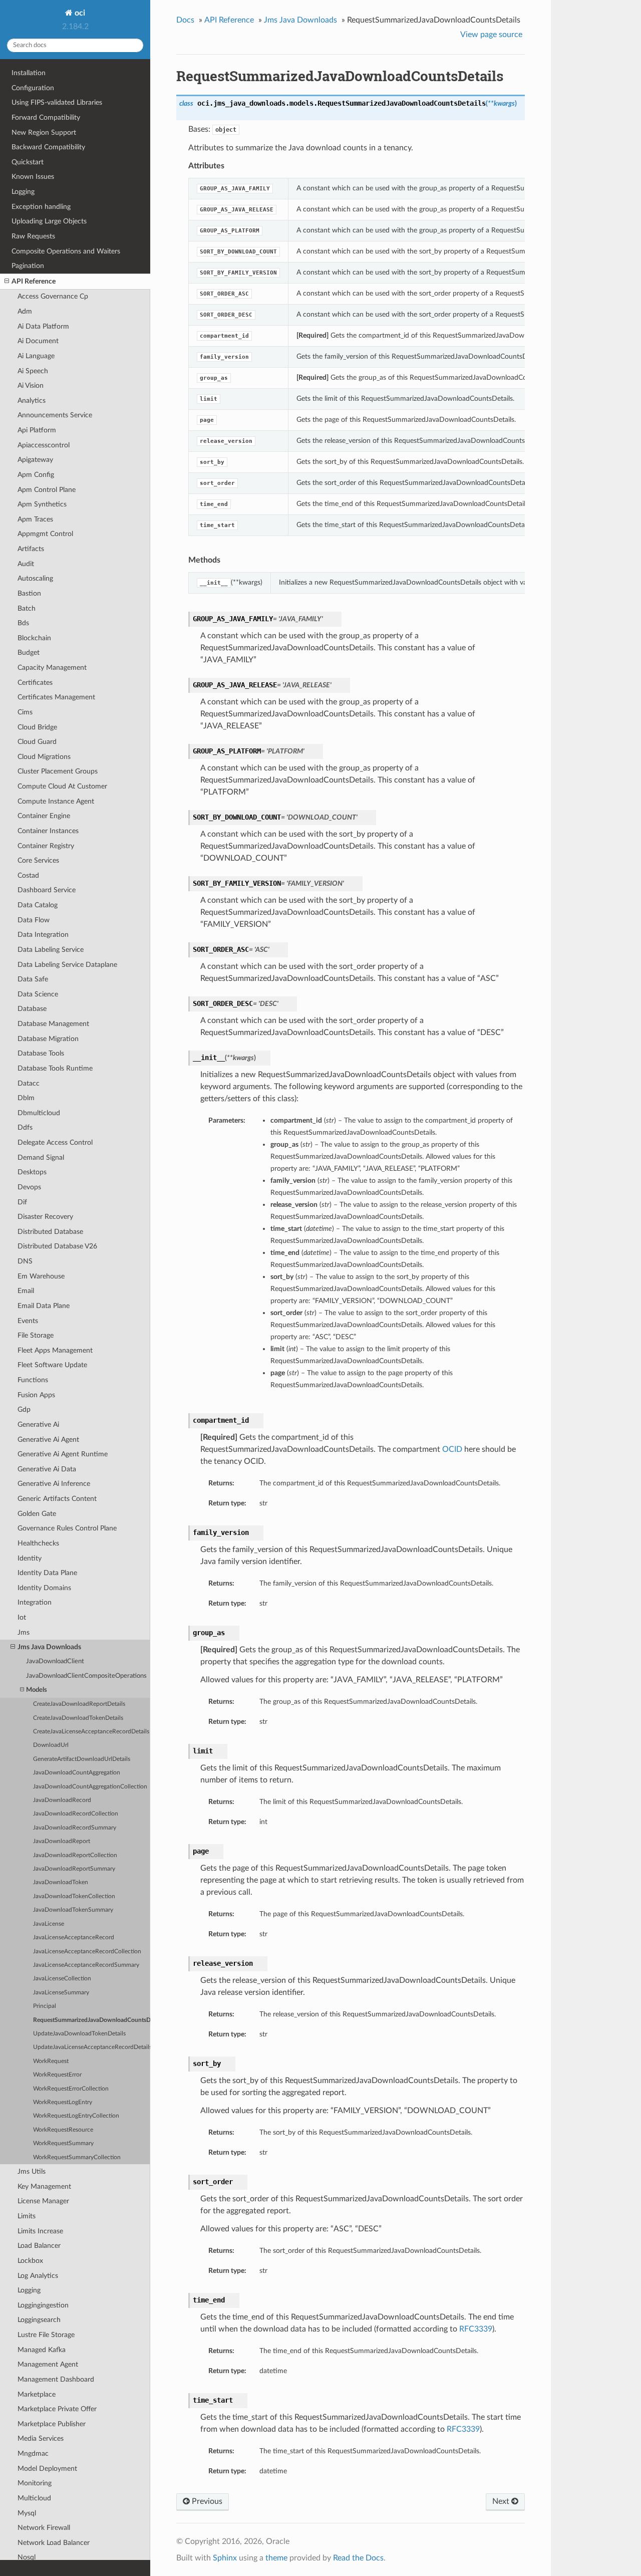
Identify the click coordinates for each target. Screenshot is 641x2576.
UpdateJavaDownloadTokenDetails (79, 2034)
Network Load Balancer (54, 2543)
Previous (206, 2501)
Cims (25, 712)
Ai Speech (33, 371)
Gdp (24, 1409)
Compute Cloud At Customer (62, 786)
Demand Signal (41, 1157)
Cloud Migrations (44, 757)
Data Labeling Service (51, 950)
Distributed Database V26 (57, 1246)
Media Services (41, 2438)
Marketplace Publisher (52, 2424)
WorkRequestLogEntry (63, 2102)
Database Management (53, 1024)
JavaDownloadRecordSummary (75, 1828)
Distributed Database (50, 1232)
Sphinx (225, 2558)
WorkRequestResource (63, 2130)
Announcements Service (55, 415)
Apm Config (36, 475)
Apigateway (35, 460)
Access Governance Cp (53, 296)
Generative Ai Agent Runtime (63, 1454)
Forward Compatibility (46, 117)
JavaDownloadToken (61, 1882)
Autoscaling (35, 578)
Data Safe (33, 979)
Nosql (27, 2557)
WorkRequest (51, 2061)
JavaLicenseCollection (62, 1979)
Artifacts (31, 549)
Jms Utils (32, 2171)
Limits (27, 2216)
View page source (491, 35)
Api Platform (37, 430)
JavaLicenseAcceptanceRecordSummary (86, 1965)
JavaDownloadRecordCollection (76, 1814)
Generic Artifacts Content (57, 1499)
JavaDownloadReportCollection (75, 1855)
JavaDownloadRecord (62, 1800)
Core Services (38, 860)
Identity (30, 1558)
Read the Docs (358, 2558)
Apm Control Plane (47, 490)
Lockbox (30, 2261)
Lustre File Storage (46, 2335)
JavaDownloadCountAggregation (77, 1773)
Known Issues (33, 177)
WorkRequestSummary (63, 2143)
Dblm (26, 1098)
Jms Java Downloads (49, 1647)
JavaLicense (49, 1924)
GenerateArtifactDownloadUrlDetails (82, 1759)
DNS (25, 1261)
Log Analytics (38, 2276)
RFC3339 (476, 2329)
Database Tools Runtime (55, 1068)
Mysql (27, 2513)
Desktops (32, 1172)
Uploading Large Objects (49, 221)
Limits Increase (40, 2231)
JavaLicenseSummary (61, 1993)
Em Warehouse (41, 1276)
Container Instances (48, 831)
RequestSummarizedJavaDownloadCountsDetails (92, 2020)
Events (28, 1321)
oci (79, 13)
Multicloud (34, 2498)
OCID (452, 1449)
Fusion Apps (36, 1395)
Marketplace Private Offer (57, 2409)
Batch (27, 608)
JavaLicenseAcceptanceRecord (74, 1938)
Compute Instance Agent (56, 801)
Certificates (35, 683)
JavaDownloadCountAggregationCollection (90, 1787)
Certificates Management (56, 697)
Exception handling (41, 207)
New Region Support (44, 133)
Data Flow (34, 920)
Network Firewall (44, 2528)
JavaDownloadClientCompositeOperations (86, 1676)
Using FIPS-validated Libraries (57, 102)
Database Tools (41, 1053)
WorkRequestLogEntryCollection (76, 2116)
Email (26, 1291)
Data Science (38, 994)
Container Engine (44, 816)
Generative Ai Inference (54, 1484)
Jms (24, 1632)
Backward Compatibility (48, 147)
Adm (25, 311)
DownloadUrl (51, 1745)
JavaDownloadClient (55, 1661)
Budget (29, 653)
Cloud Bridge (37, 727)
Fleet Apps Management (55, 1350)
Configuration (33, 88)
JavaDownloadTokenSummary (73, 1910)
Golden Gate (37, 1514)
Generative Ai (38, 1425)
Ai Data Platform (43, 326)
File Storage (36, 1335)
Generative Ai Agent (48, 1440)
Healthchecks (38, 1543)
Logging (23, 192)
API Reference (34, 281)
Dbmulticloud (39, 1113)
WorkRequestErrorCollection (71, 2089)
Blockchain (34, 638)
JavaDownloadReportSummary (74, 1869)
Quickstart (28, 162)
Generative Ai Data (47, 1469)
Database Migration (48, 1039)
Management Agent (48, 2364)
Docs (185, 20)
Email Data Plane (44, 1306)
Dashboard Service (47, 890)
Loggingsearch (39, 2320)
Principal (45, 2006)
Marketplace (37, 2394)
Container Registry (46, 846)
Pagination (28, 266)
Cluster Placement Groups (58, 771)
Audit (26, 564)
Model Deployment (47, 2469)
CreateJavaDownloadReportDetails (79, 1704)
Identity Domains (44, 1588)
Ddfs (25, 1127)
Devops (29, 1187)
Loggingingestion (43, 2305)
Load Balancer (39, 2246)
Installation (29, 73)
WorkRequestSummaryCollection (77, 2157)
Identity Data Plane (47, 1573)
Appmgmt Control (45, 534)
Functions (33, 1380)
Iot (22, 1617)
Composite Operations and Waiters (66, 251)
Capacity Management (52, 668)
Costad (28, 875)
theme (276, 2558)
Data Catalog (38, 905)
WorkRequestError (57, 2075)
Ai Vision (31, 385)
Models (37, 1690)
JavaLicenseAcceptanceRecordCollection (87, 1952)
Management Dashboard (56, 2379)
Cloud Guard (37, 742)
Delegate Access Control (55, 1142)
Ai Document (38, 341)
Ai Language (36, 356)
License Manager (43, 2201)
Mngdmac (33, 2454)
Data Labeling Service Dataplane (67, 965)
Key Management (44, 2186)
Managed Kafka (42, 2350)
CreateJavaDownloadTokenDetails (78, 1718)
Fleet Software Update (52, 1365)
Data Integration (43, 935)
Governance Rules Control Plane (67, 1528)
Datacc (29, 1083)
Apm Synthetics (42, 504)
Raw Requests (33, 236)
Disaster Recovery (45, 1217)
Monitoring (35, 2483)
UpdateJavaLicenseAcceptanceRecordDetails (92, 2047)
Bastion (29, 593)
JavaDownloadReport (62, 1841)
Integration (35, 1602)
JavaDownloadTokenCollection (74, 1896)
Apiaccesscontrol (44, 445)
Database (32, 1009)
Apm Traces (35, 519)
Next (502, 2501)
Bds (23, 623)
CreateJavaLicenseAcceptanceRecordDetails (91, 1732)
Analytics (32, 401)
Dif (22, 1202)
